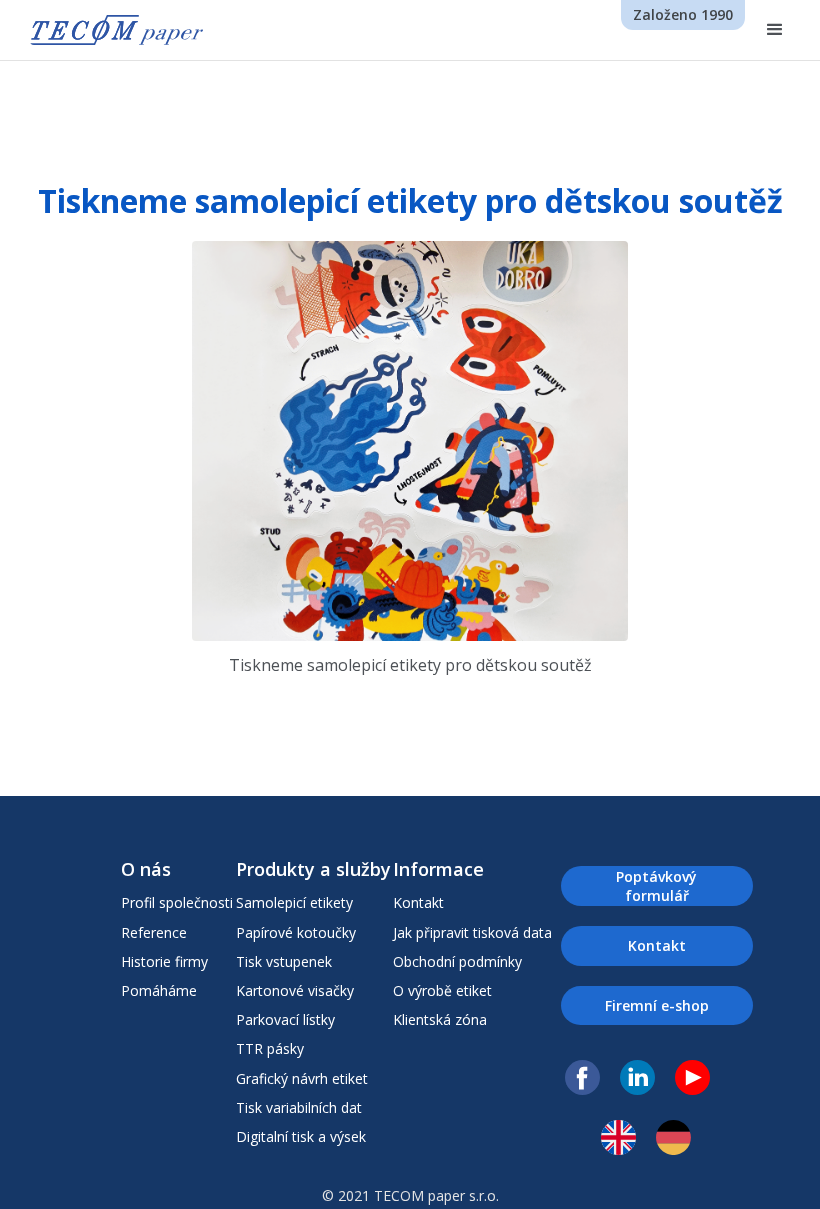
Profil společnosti (177, 902)
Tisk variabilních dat (299, 1107)
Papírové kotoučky (296, 932)
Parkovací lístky (285, 1019)
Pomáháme (159, 990)
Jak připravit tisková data (472, 932)
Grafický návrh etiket (302, 1078)
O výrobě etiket (442, 990)
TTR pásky (270, 1048)
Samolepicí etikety (294, 902)
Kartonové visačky (295, 990)
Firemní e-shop (657, 1005)
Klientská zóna (440, 1019)
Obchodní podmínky (457, 961)
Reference (154, 932)
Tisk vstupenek (284, 961)
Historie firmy (164, 961)
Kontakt (418, 902)
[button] (775, 30)
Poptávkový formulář (656, 886)
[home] (116, 29)
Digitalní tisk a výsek (301, 1136)
